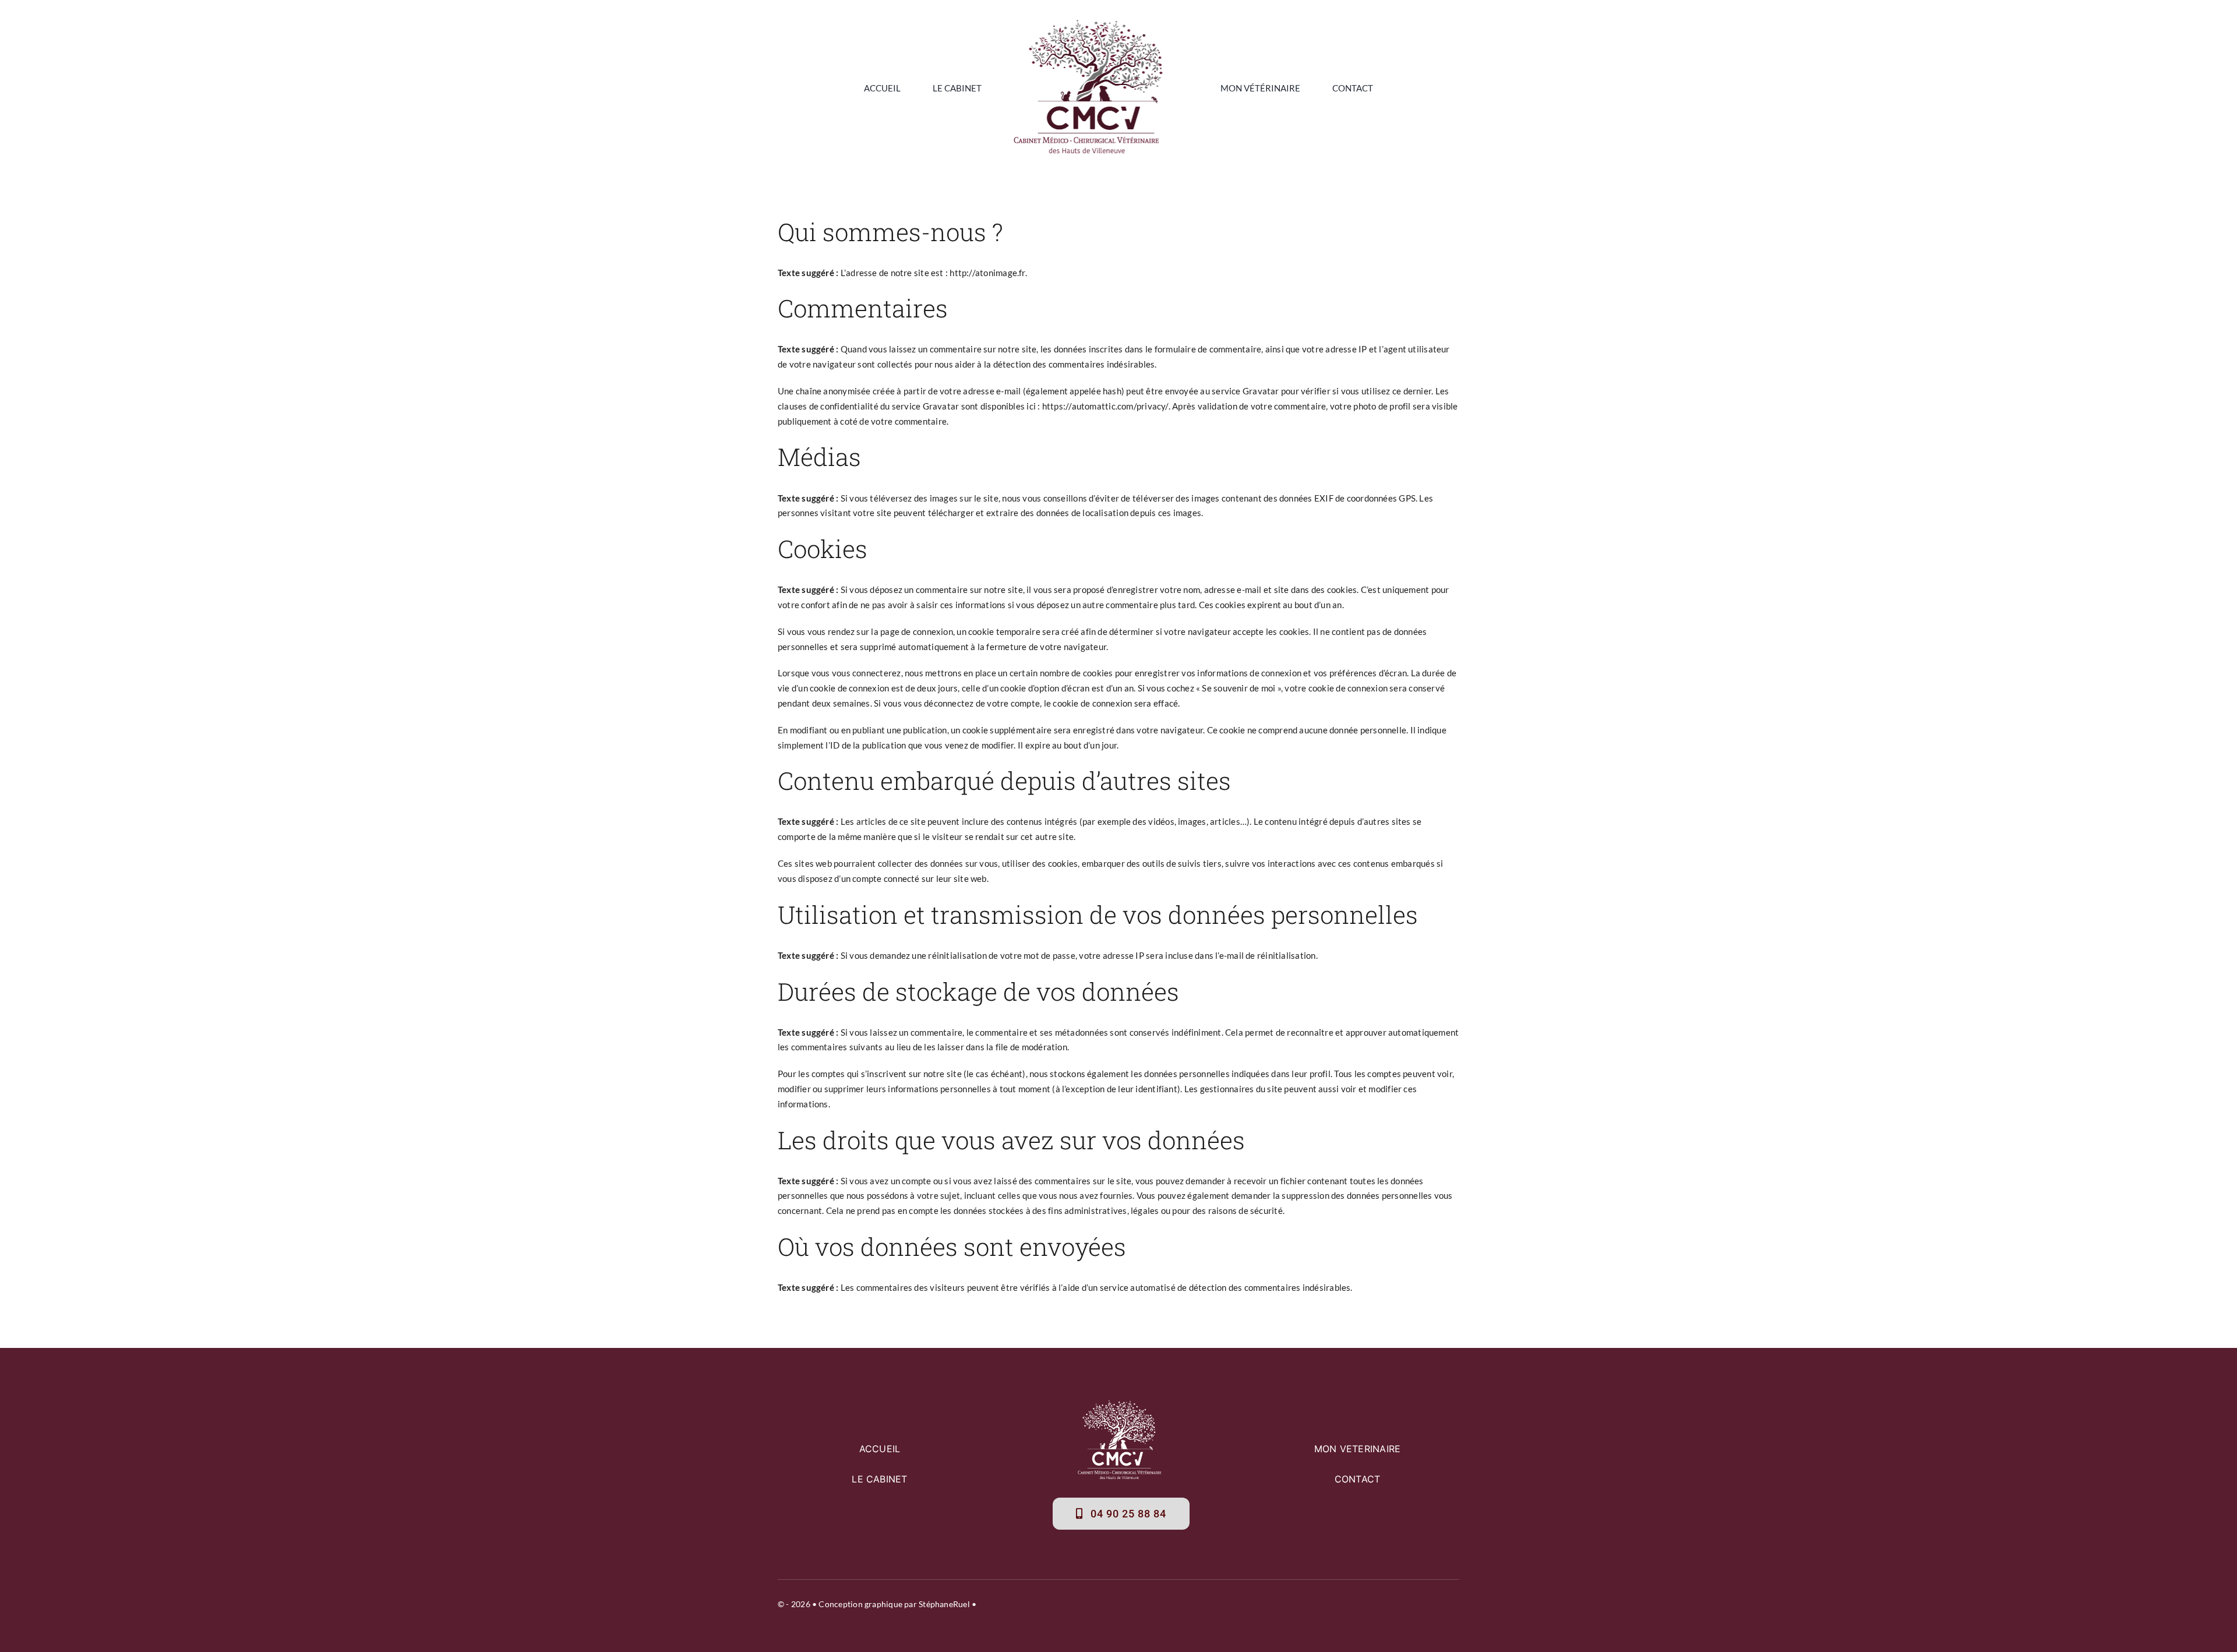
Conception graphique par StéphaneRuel (894, 1604)
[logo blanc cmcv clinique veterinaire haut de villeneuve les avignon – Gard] (1121, 1404)
